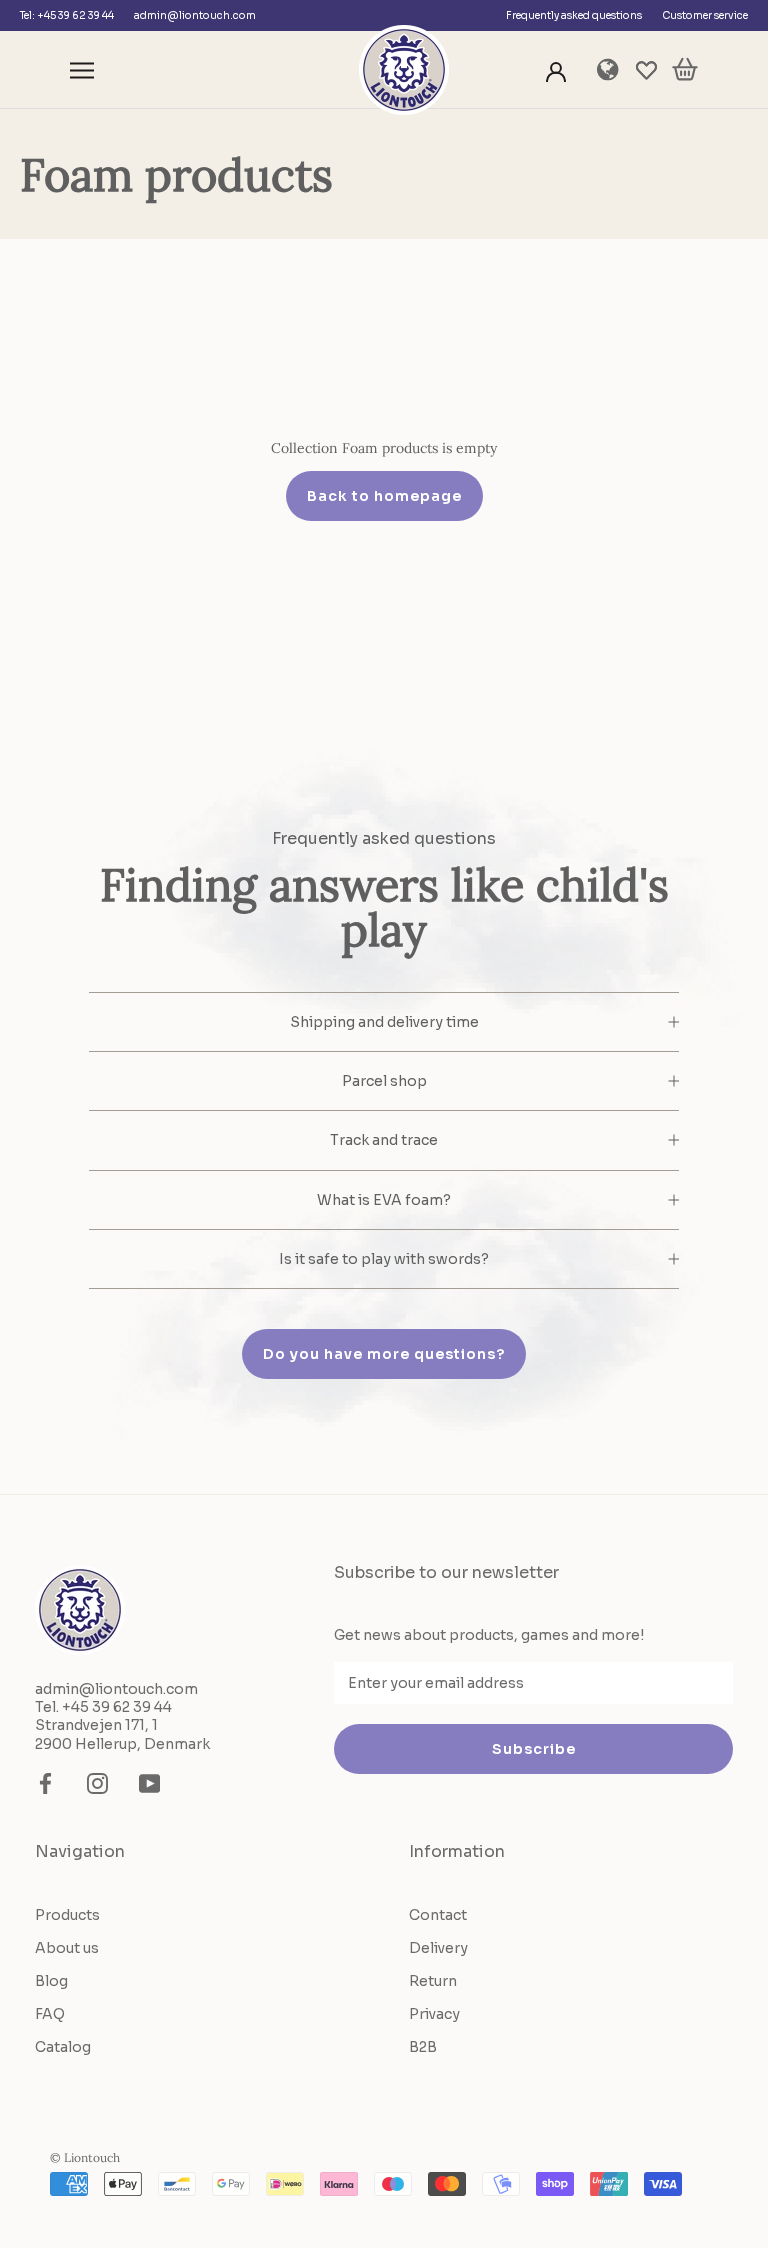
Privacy (434, 2014)
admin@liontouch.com (195, 15)
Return (433, 1981)
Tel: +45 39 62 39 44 (67, 15)
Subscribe (534, 1749)
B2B (423, 2047)
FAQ (50, 2014)
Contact (438, 1915)
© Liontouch (85, 2157)
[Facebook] (45, 1783)
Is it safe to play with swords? (384, 1259)
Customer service (705, 15)
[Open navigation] (82, 70)
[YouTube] (149, 1783)
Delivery (438, 1948)
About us (67, 1948)
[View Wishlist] (646, 70)
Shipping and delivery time (384, 1022)
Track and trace (384, 1140)
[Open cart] (685, 70)
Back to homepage (384, 496)
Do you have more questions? (384, 1354)
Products (67, 1915)
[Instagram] (97, 1783)
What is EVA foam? (384, 1200)
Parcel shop (384, 1081)
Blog (51, 1981)
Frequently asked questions (574, 15)
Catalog (63, 2047)
